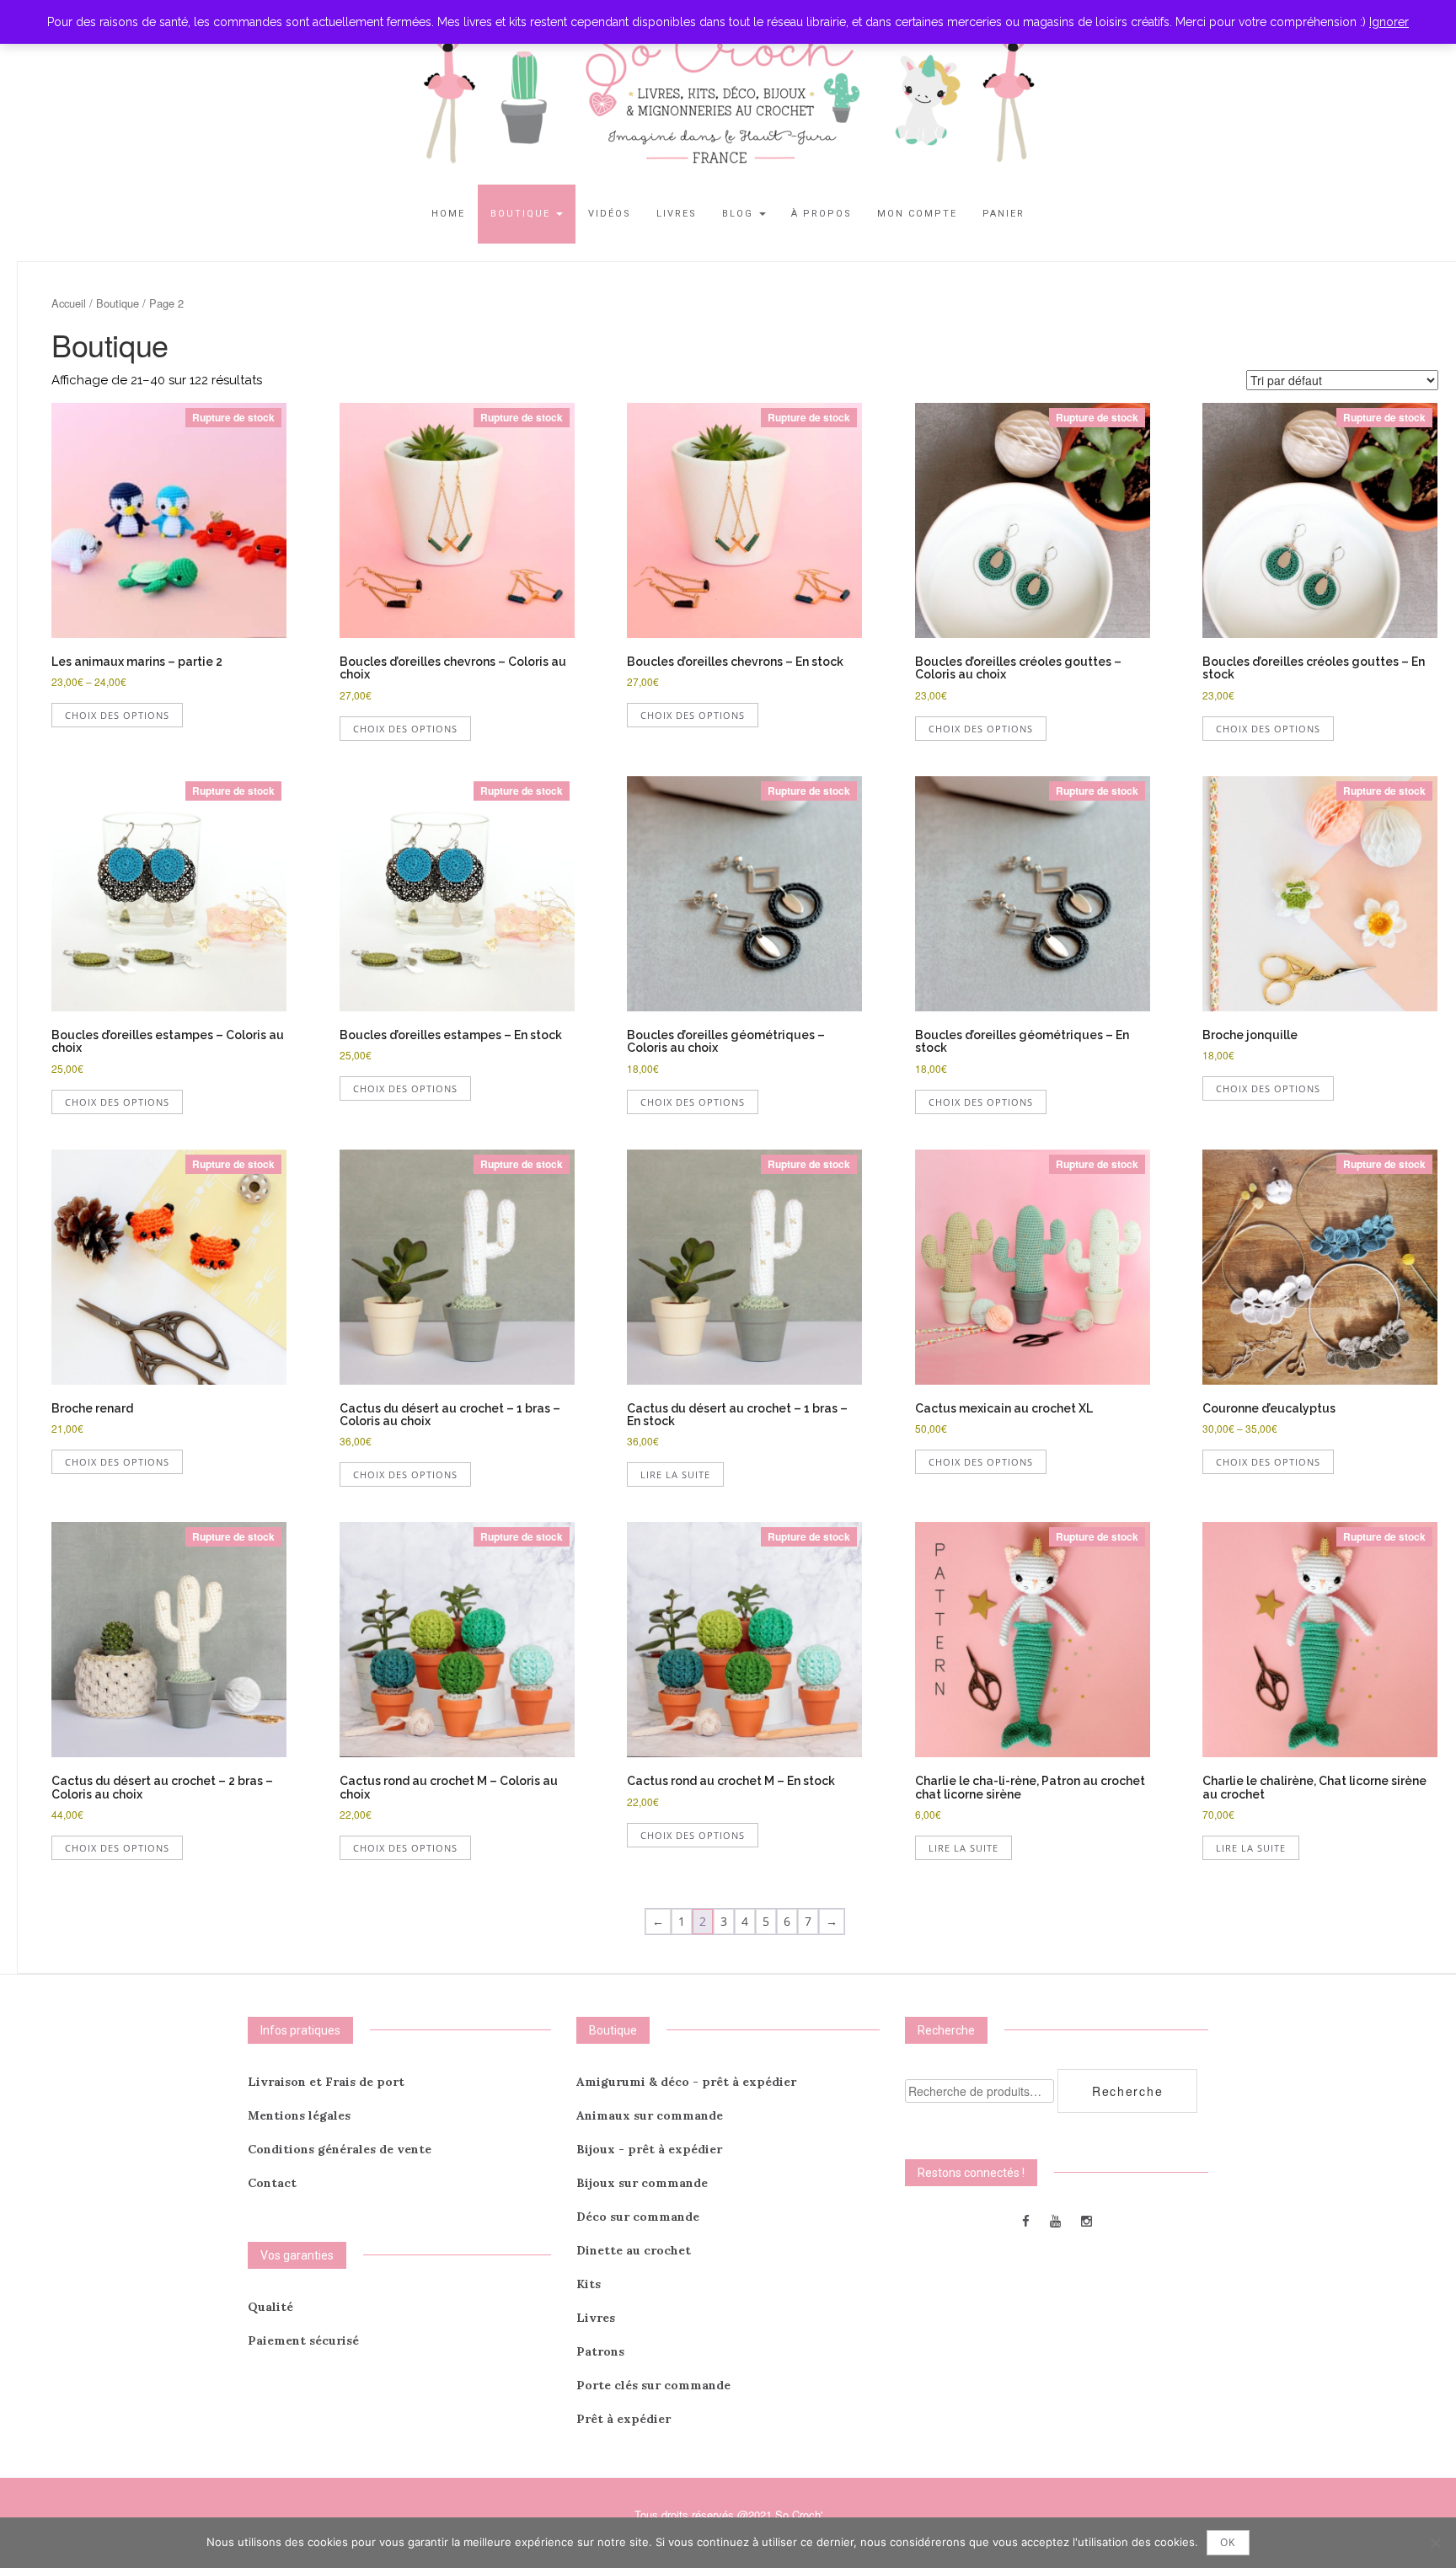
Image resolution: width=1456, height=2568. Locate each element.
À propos (822, 214)
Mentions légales (299, 2115)
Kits (589, 2284)
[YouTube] (1055, 2220)
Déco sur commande (638, 2217)
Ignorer (1389, 22)
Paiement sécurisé (303, 2340)
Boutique (522, 214)
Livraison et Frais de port (326, 2082)
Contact (272, 2183)
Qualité (270, 2307)
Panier (1004, 214)
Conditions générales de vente (340, 2149)
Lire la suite (675, 1474)
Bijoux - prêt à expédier (649, 2149)
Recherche (1127, 2091)
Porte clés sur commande (653, 2385)
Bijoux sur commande (642, 2183)
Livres (677, 214)
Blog (740, 214)
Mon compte (917, 214)
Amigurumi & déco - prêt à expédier (686, 2082)
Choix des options (117, 715)
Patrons (600, 2351)
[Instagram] (1087, 2220)
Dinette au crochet (634, 2250)
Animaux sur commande (650, 2115)
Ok (1228, 2542)
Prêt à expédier (624, 2419)
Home (448, 214)
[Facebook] (1026, 2220)
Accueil (69, 303)
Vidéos (610, 214)
